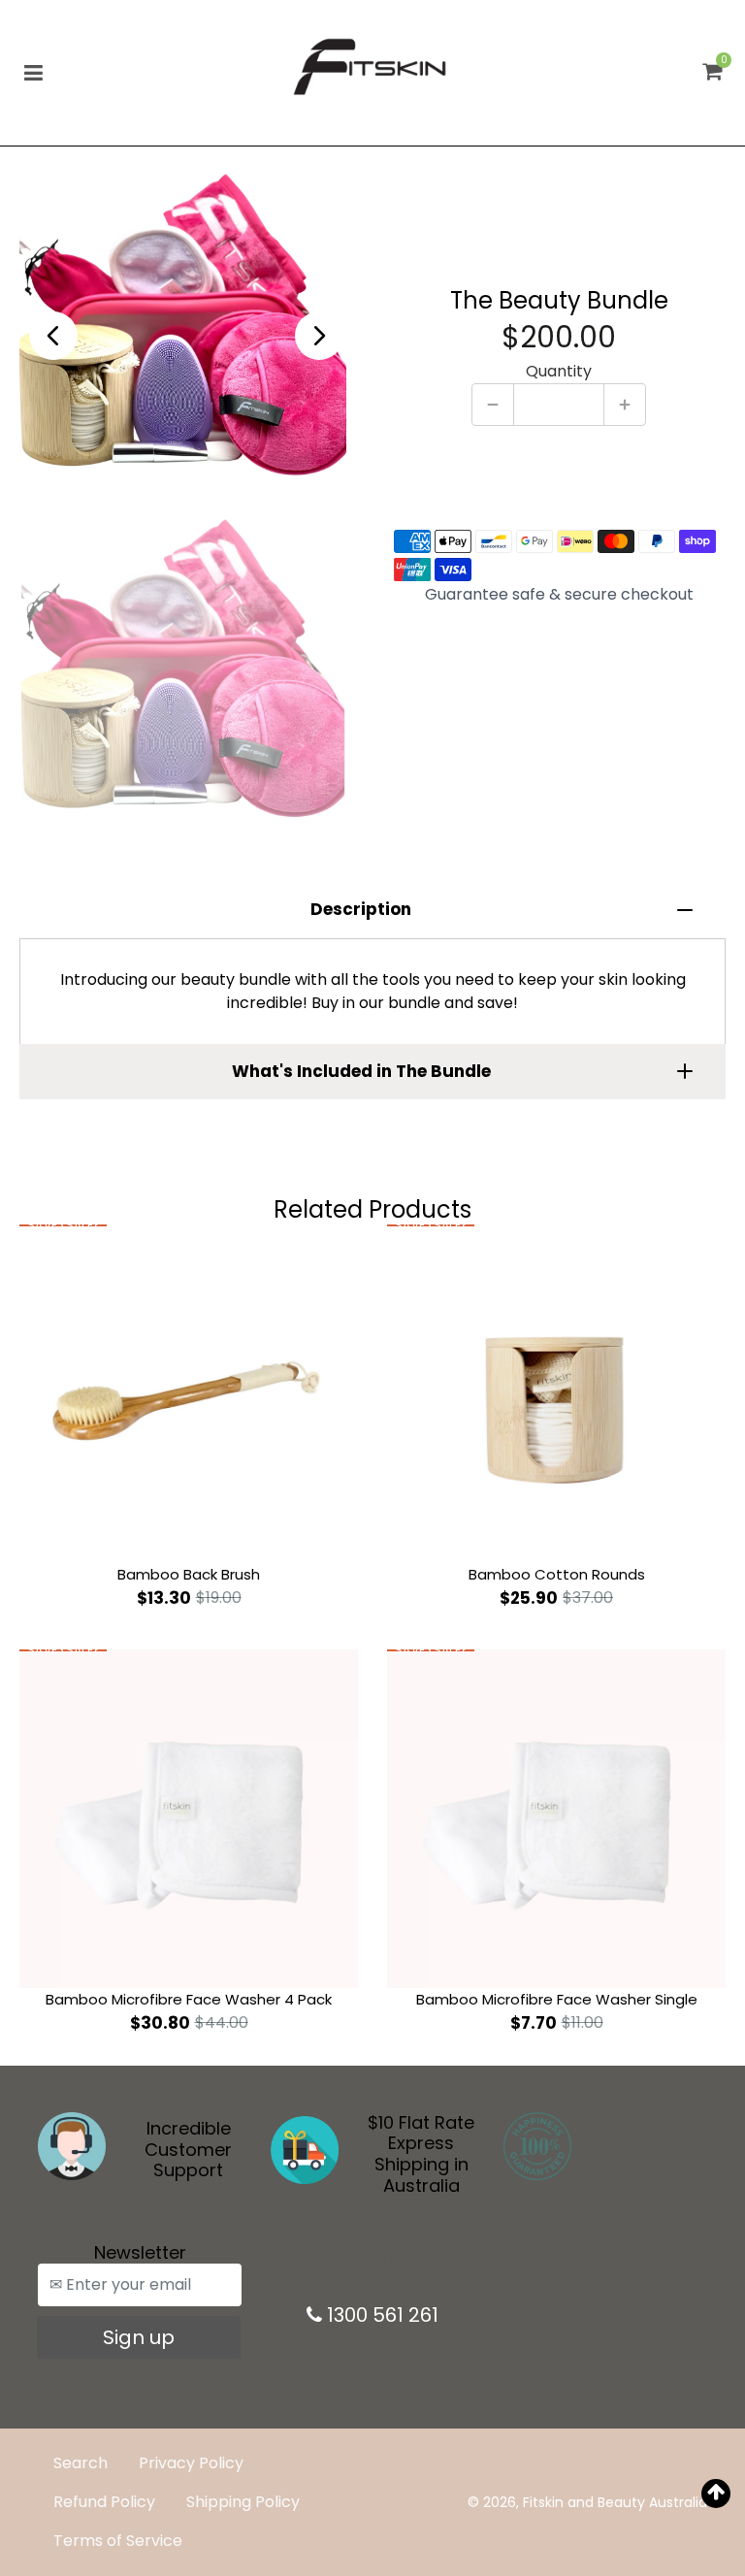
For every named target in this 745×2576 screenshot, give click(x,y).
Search (81, 2463)
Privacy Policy (191, 2463)
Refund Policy (104, 2502)
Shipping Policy (243, 2502)
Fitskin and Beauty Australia (615, 2502)
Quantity (559, 371)
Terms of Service (118, 2541)
